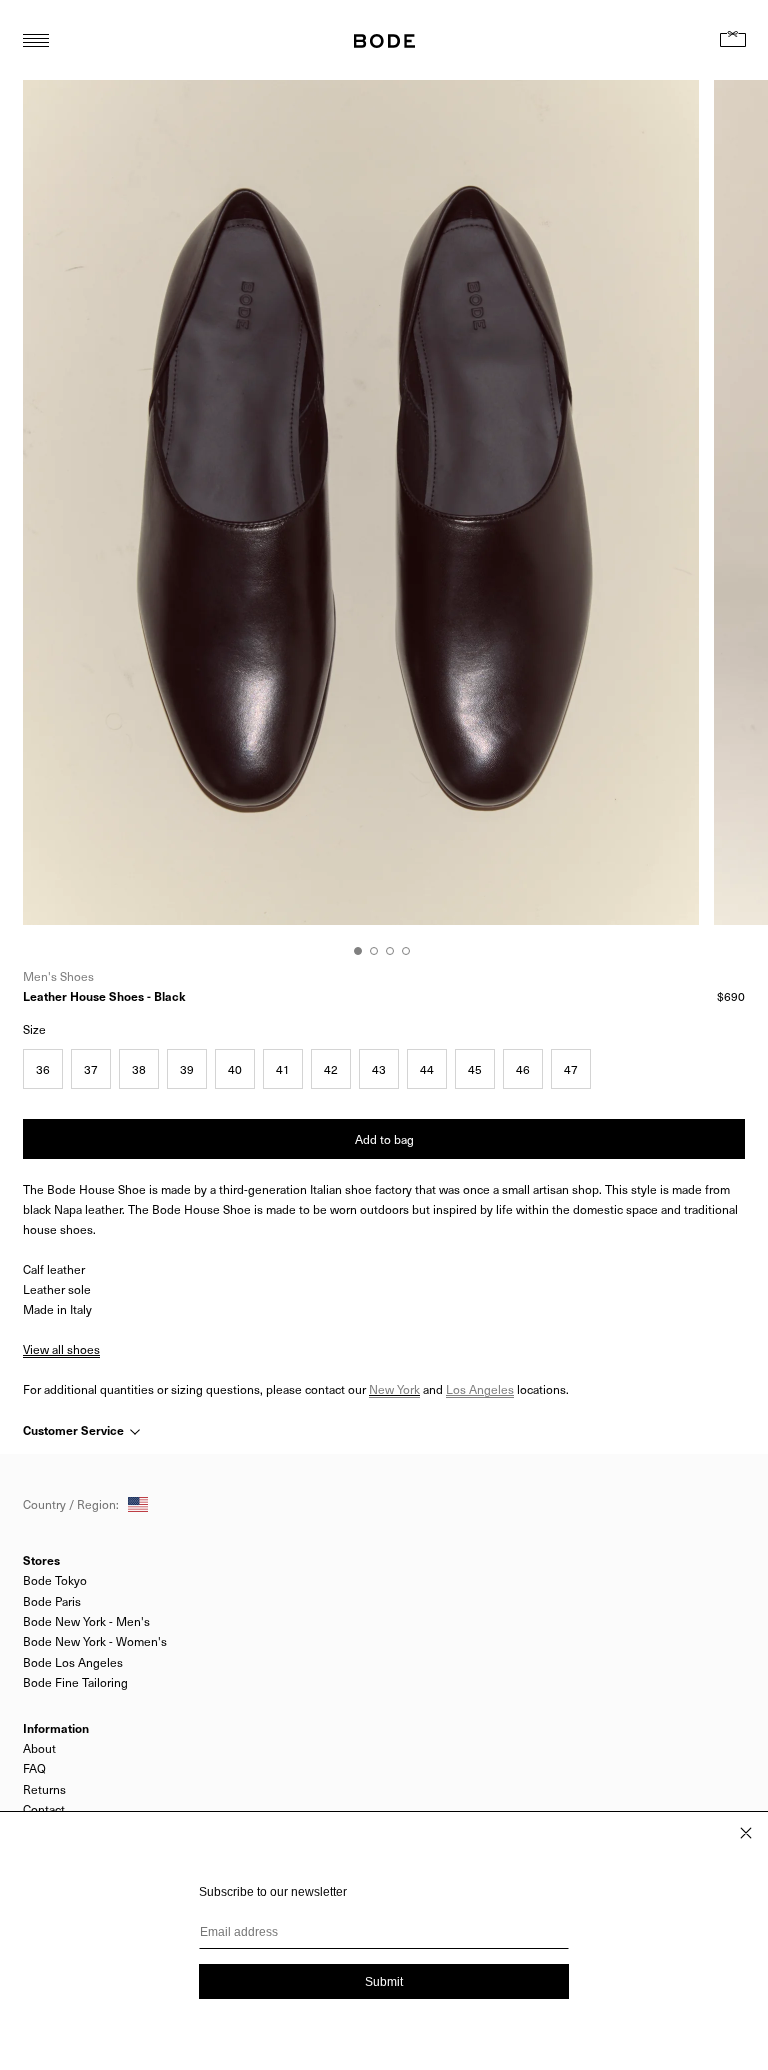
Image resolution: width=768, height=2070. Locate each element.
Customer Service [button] (75, 1430)
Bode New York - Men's (86, 1621)
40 (235, 1069)
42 (331, 1069)
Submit (384, 1982)
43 (379, 1069)
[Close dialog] (746, 1833)
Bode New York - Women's (95, 1641)
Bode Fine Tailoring (75, 1682)
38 (139, 1069)
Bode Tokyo (55, 1580)
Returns (44, 1789)
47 (571, 1069)
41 (283, 1069)
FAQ (34, 1768)
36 (43, 1069)
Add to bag (384, 1139)
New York (394, 1389)
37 (91, 1069)
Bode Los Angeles (73, 1662)
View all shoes (61, 1349)
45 (475, 1069)
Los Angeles (480, 1389)
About (39, 1748)
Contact (44, 1809)
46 (523, 1069)
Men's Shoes (58, 976)
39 (187, 1069)
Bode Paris (52, 1601)
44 (427, 1069)
